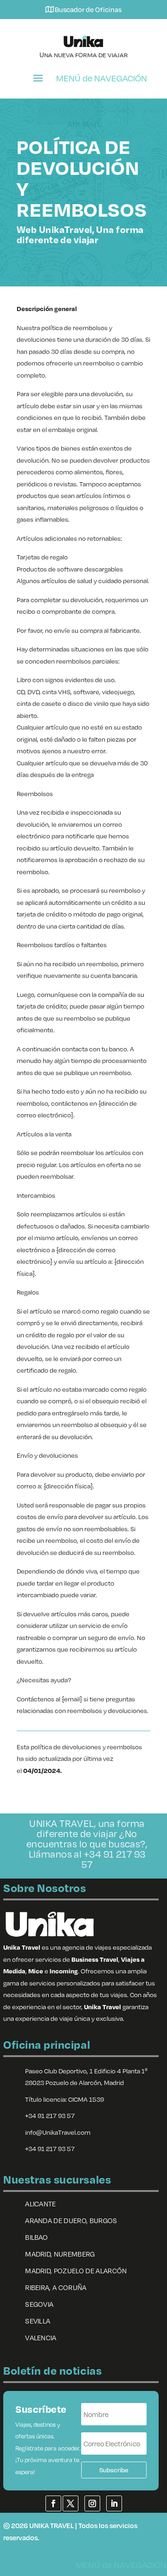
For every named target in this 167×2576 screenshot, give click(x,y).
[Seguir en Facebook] (53, 2503)
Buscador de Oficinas (88, 9)
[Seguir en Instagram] (92, 2503)
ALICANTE (41, 2204)
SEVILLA (38, 2321)
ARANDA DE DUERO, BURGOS (71, 2220)
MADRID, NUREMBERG (60, 2254)
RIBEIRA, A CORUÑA (56, 2287)
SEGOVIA (39, 2304)
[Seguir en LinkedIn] (114, 2503)
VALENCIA (41, 2337)
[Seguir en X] (71, 2503)
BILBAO (36, 2237)
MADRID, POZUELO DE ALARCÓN (76, 2271)
